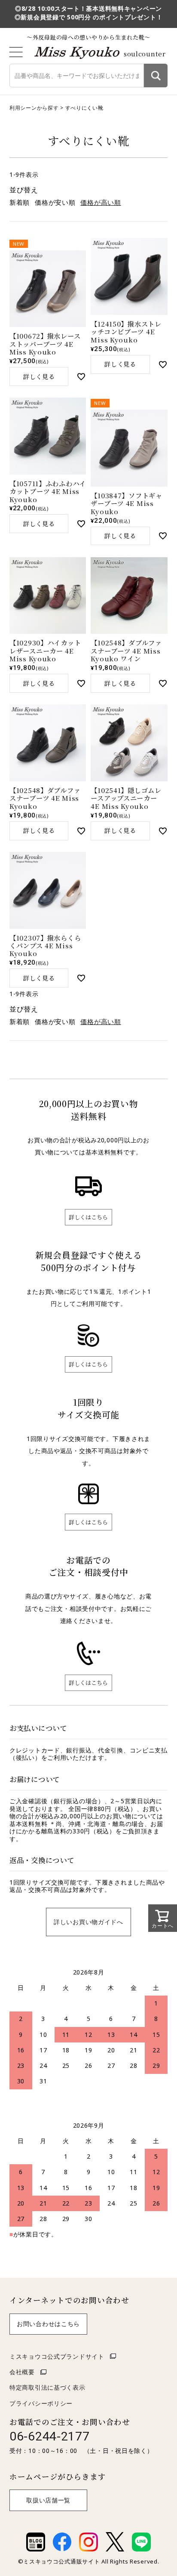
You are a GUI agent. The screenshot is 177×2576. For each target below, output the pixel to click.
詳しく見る (39, 376)
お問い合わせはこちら (48, 2324)
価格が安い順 (55, 202)
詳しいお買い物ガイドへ (88, 1922)
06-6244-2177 (50, 2436)
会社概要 (22, 2372)
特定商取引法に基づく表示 (47, 2387)
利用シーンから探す (34, 108)
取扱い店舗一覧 (48, 2500)
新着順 (20, 202)
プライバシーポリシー (41, 2403)
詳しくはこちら (88, 1217)
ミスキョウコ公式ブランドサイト (57, 2356)
